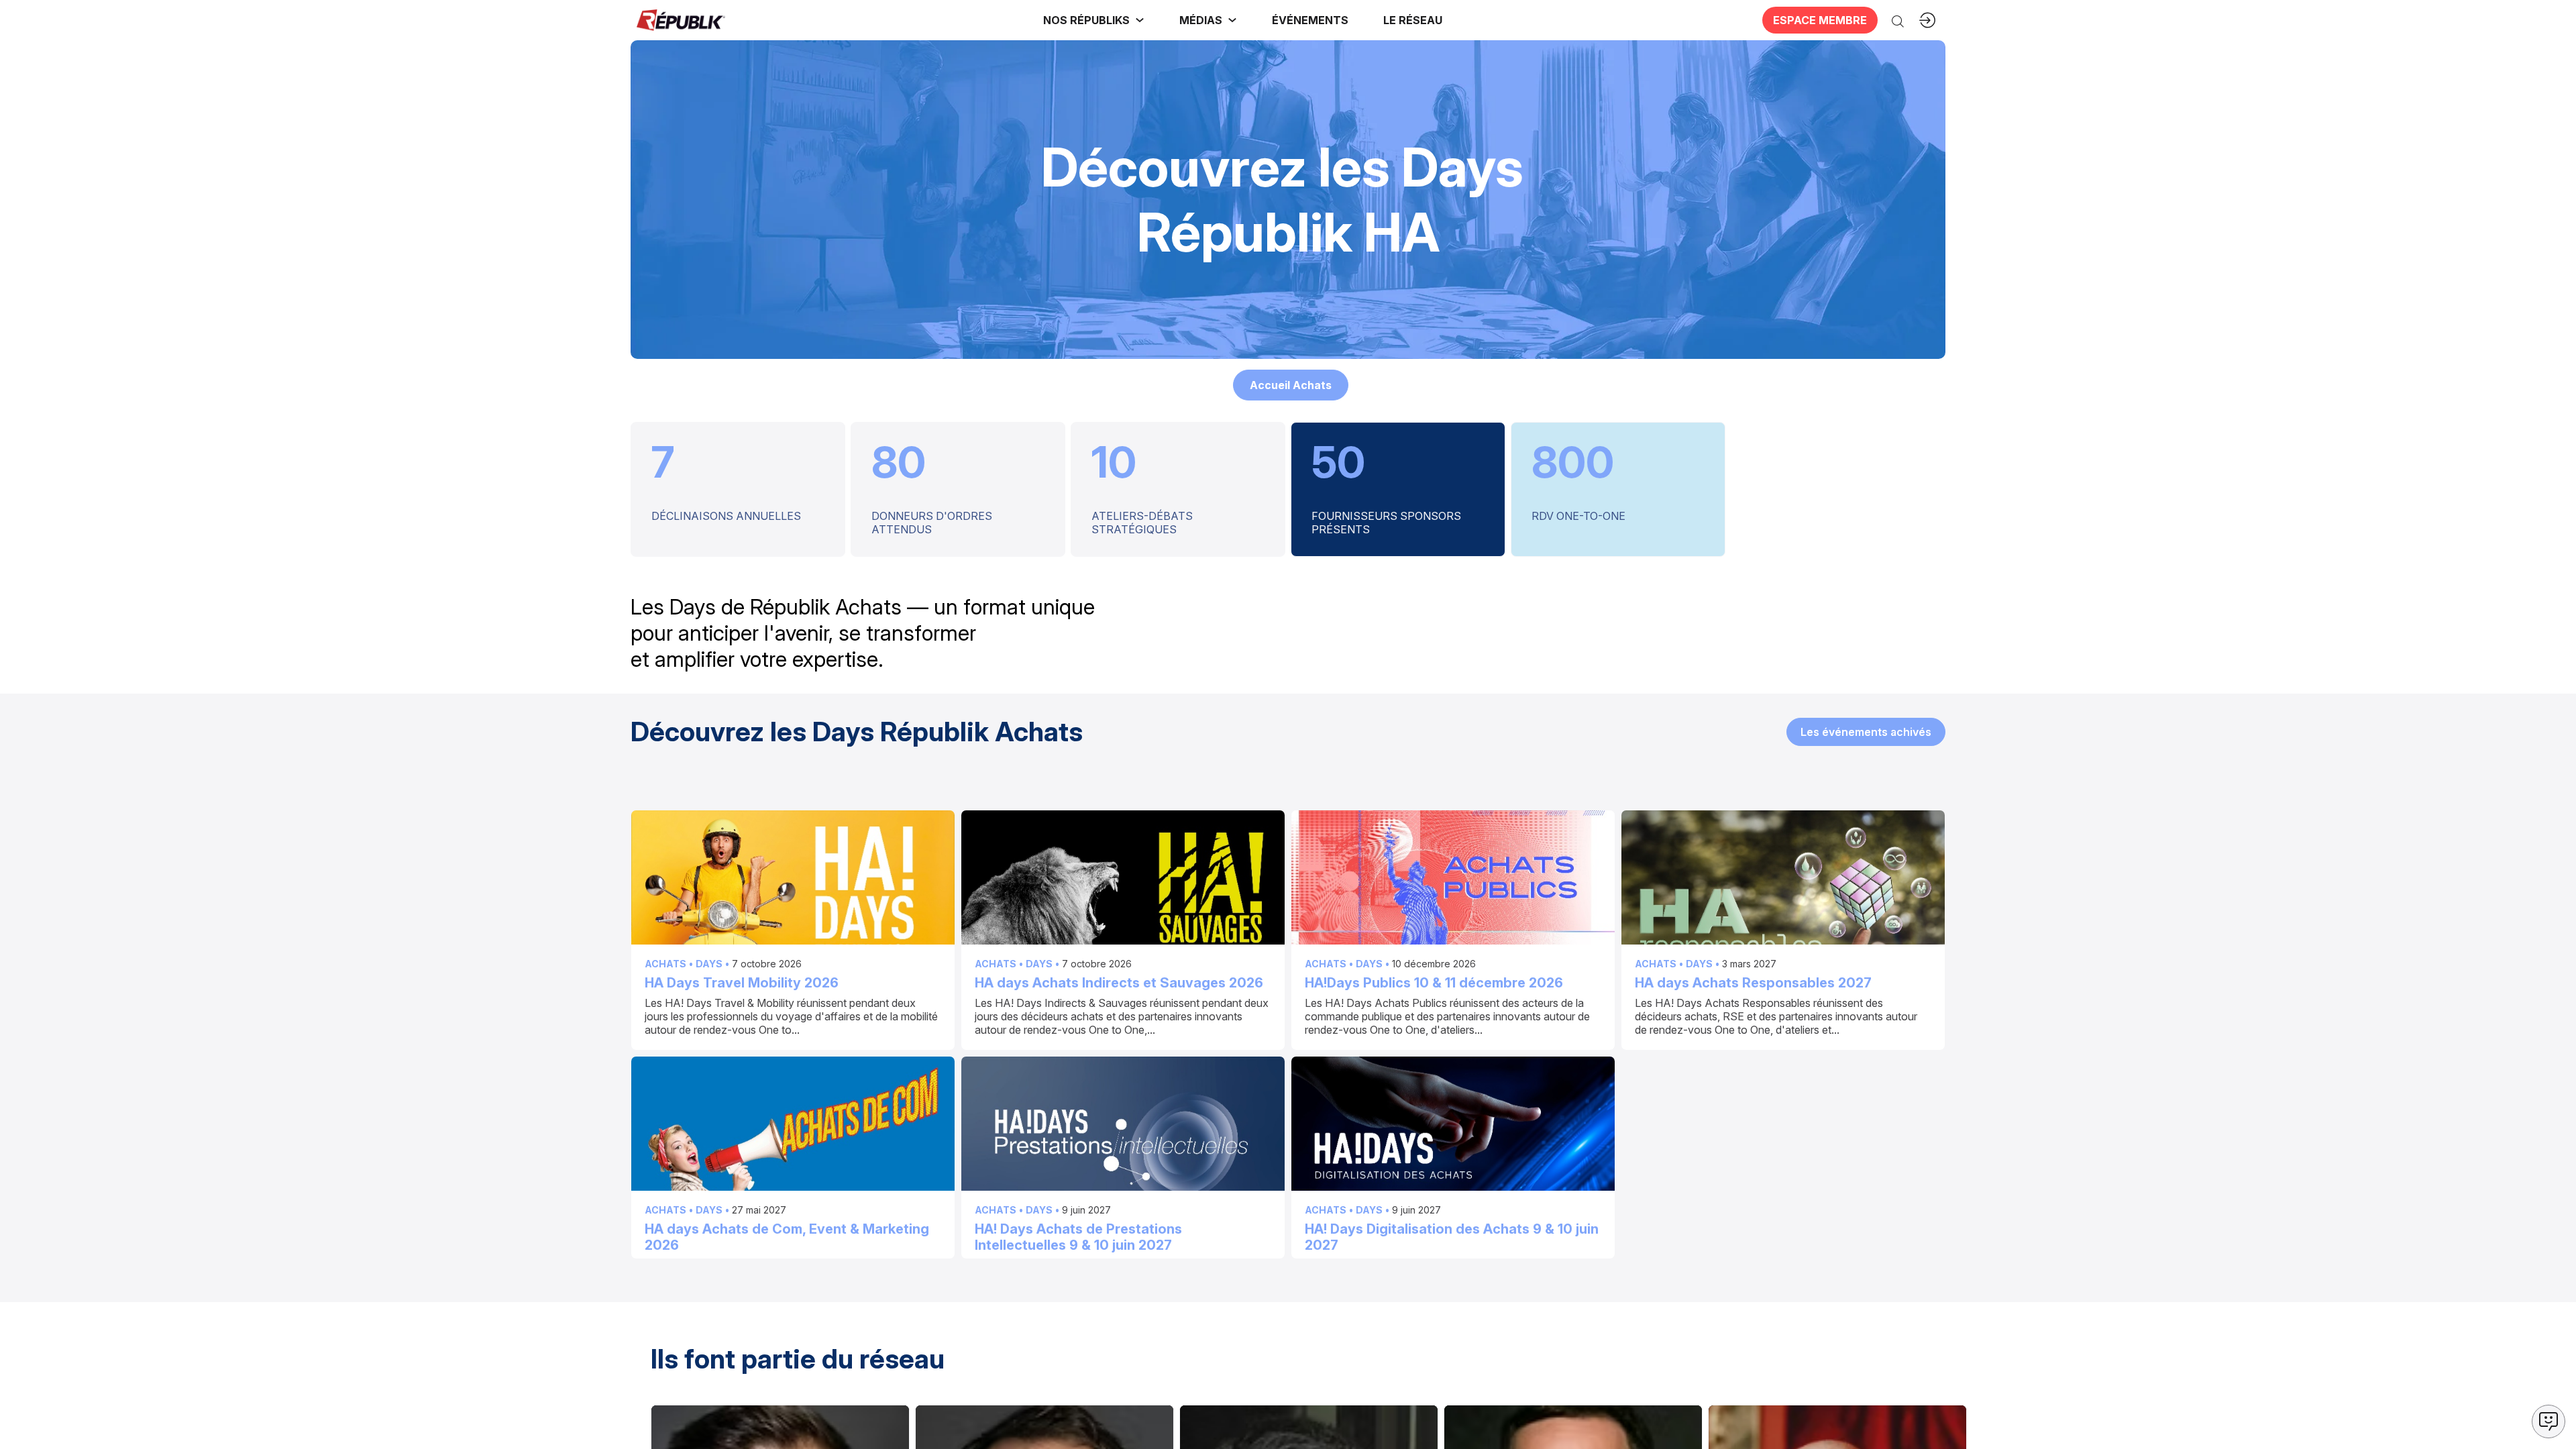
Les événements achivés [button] (1866, 731)
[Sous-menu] (1140, 20)
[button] (1310, 20)
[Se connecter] (1927, 20)
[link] (1094, 20)
